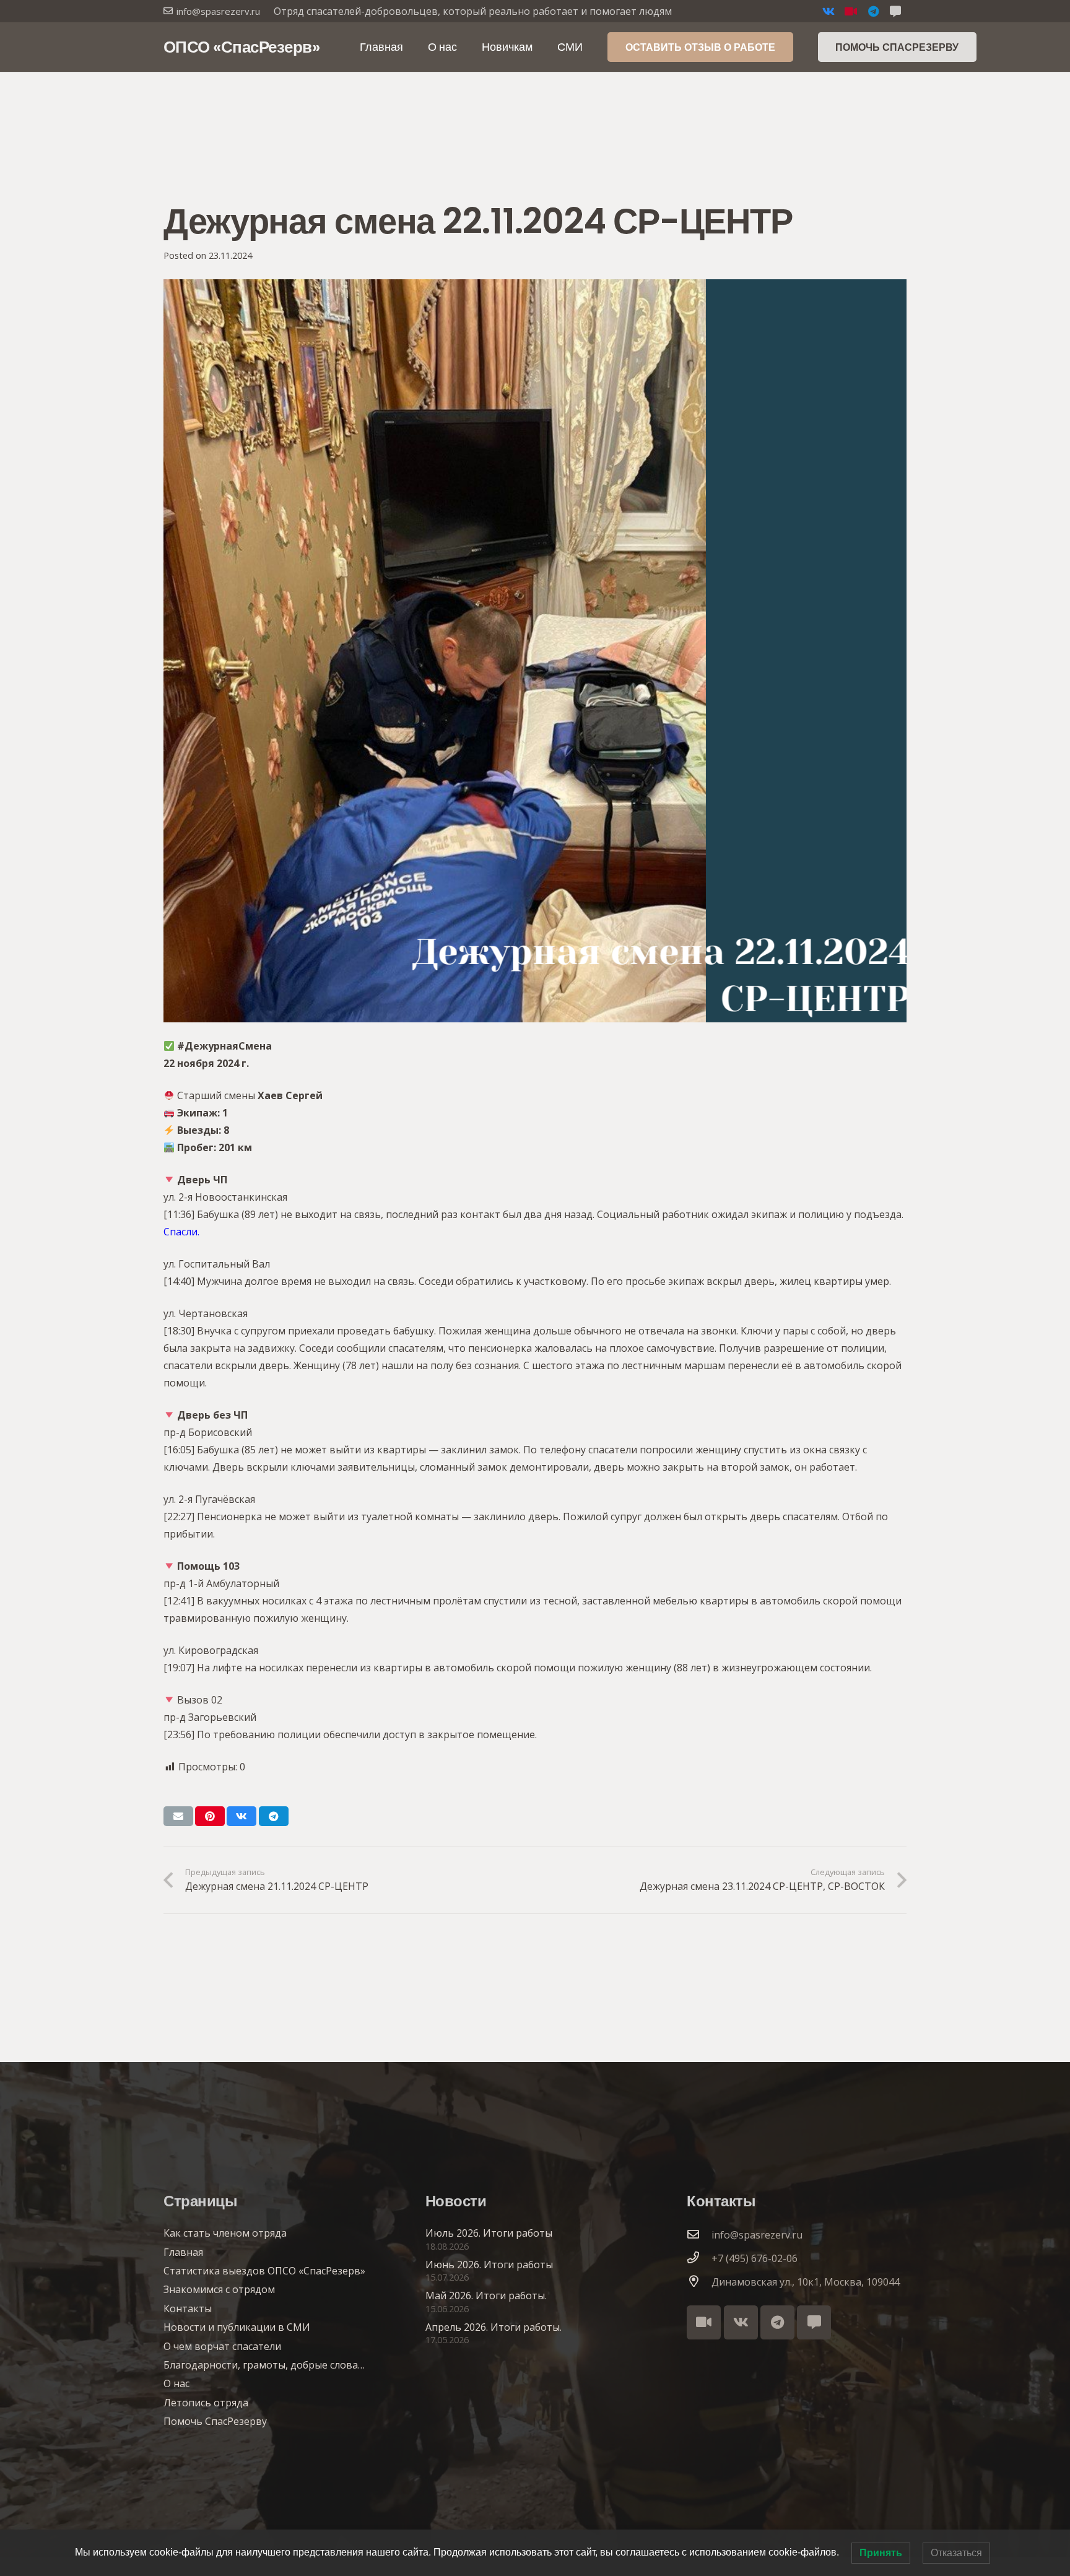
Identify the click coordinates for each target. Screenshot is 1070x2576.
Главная (183, 2252)
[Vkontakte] (829, 11)
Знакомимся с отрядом (219, 2289)
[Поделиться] (241, 1816)
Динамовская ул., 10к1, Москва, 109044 (806, 2282)
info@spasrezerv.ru (757, 2235)
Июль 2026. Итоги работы (489, 2233)
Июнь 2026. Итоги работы (489, 2265)
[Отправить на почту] (178, 1816)
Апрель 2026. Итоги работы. (494, 2327)
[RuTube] (851, 11)
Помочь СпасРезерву (215, 2421)
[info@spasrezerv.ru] (699, 2235)
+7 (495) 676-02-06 (755, 2258)
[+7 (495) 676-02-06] (699, 2258)
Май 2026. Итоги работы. (486, 2295)
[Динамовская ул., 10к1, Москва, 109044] (699, 2282)
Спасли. (181, 1232)
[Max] (814, 2322)
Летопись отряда (206, 2403)
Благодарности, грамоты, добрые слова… (264, 2365)
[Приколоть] (210, 1816)
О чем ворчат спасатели (222, 2346)
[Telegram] (873, 11)
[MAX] (895, 11)
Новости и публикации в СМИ (237, 2327)
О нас (176, 2383)
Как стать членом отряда (225, 2233)
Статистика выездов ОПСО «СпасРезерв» (264, 2271)
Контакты (188, 2308)
